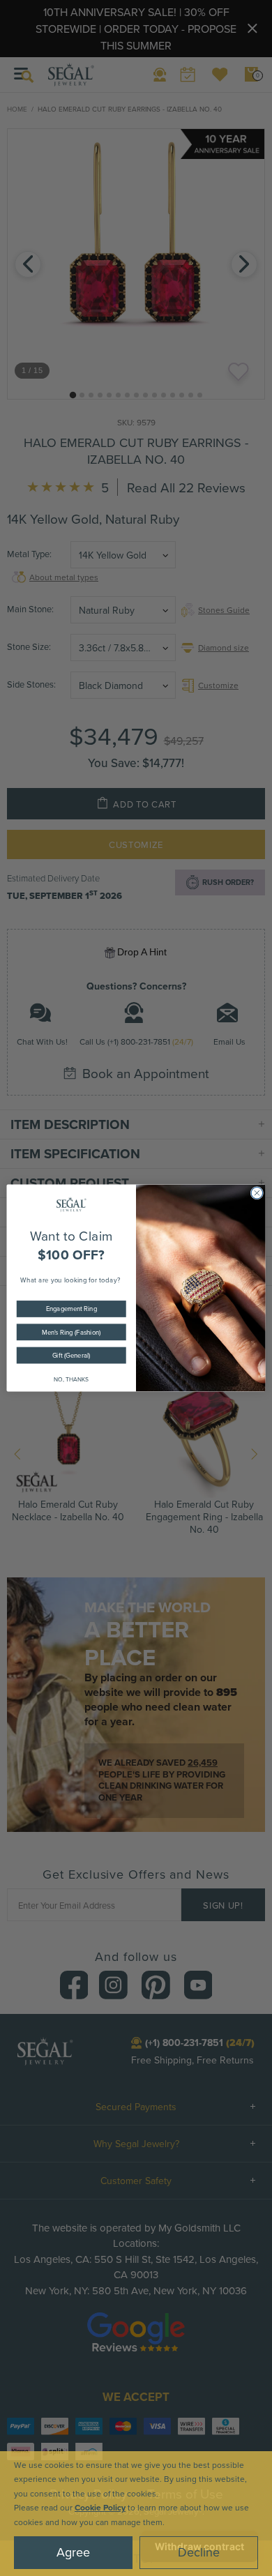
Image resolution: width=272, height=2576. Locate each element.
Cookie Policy (100, 2507)
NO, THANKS (71, 1379)
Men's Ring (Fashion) (71, 1332)
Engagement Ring (71, 1309)
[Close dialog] (257, 1193)
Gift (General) (71, 1355)
